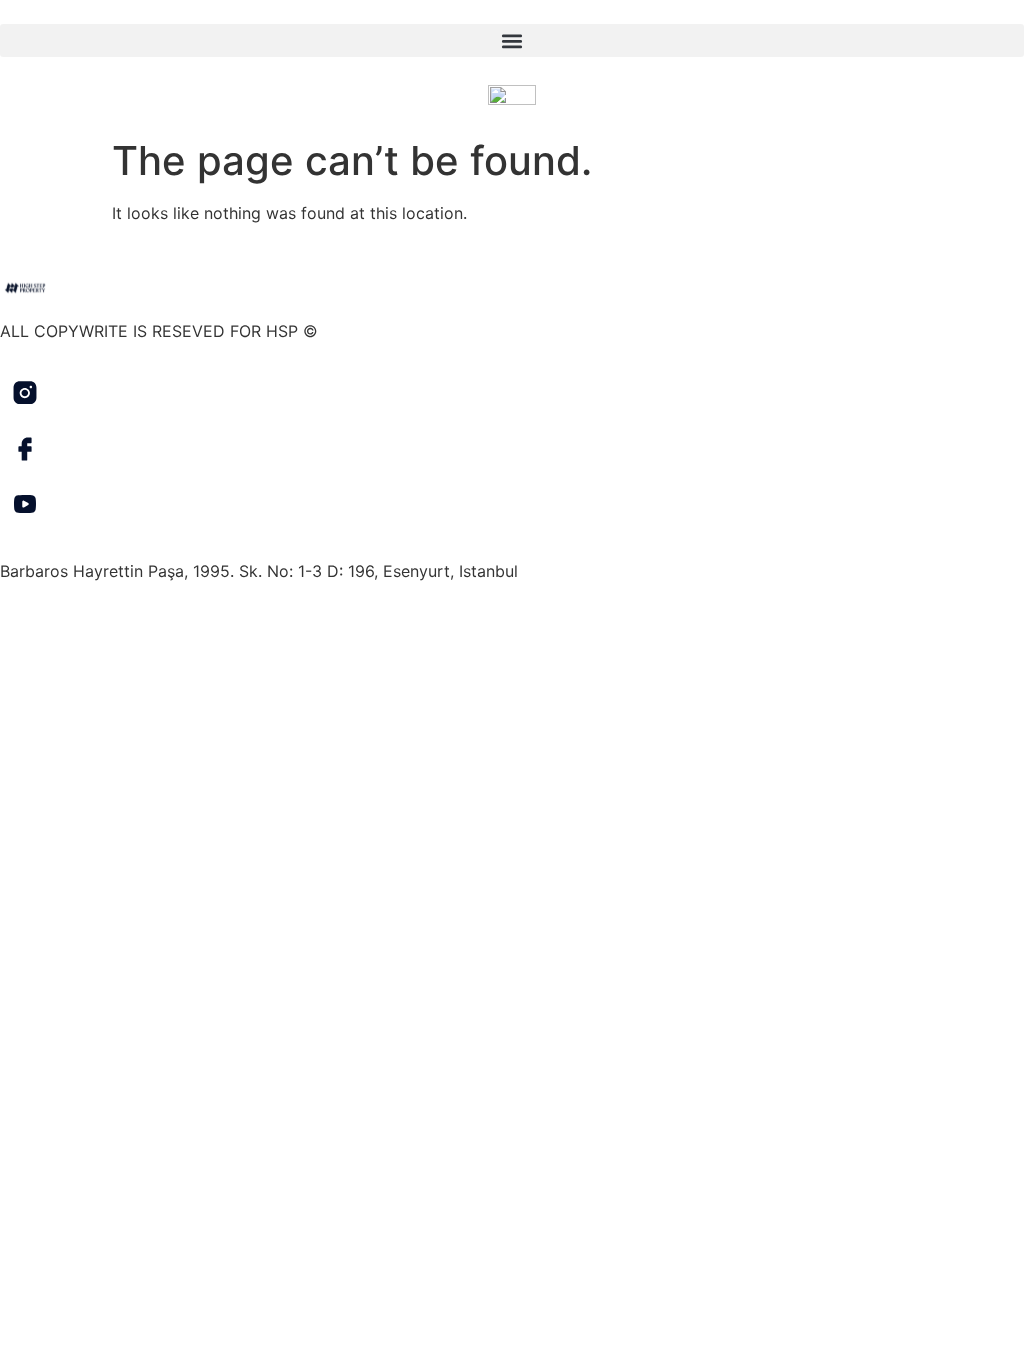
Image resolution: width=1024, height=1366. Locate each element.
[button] (512, 40)
